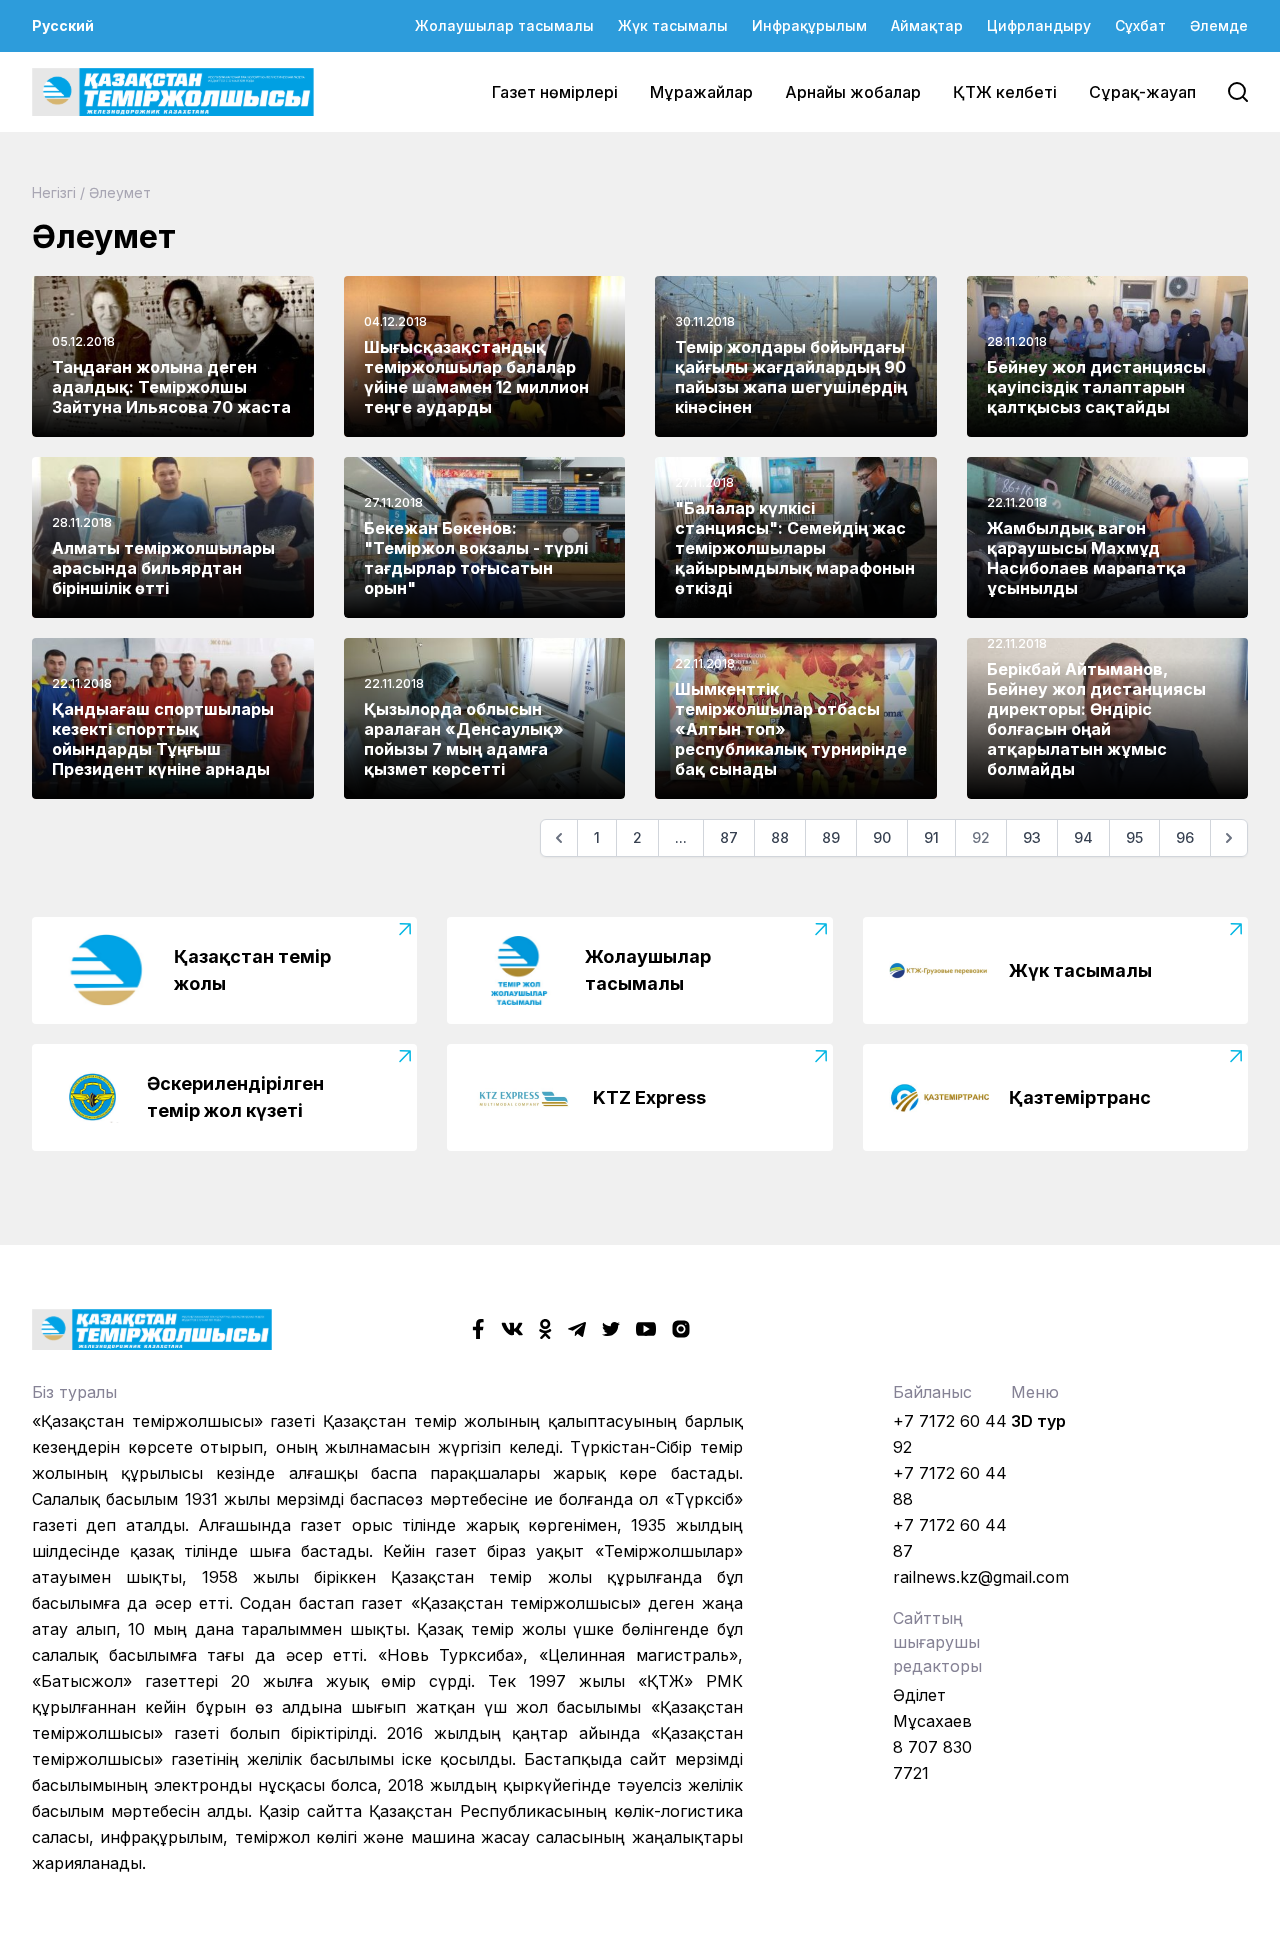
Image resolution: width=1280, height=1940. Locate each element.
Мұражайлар (701, 92)
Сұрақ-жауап (1142, 92)
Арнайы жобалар (853, 92)
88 (780, 837)
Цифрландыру (1039, 25)
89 (831, 837)
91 (931, 837)
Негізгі (54, 192)
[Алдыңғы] (559, 838)
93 (1032, 837)
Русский (63, 25)
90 (882, 837)
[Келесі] (1229, 838)
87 (729, 837)
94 (1083, 837)
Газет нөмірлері (555, 92)
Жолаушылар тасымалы (504, 25)
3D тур (1038, 1421)
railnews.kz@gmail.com (981, 1577)
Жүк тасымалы (673, 25)
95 (1134, 837)
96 (1185, 837)
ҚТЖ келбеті (1005, 92)
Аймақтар (927, 25)
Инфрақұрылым (809, 25)
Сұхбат (1140, 25)
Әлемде (1219, 25)
